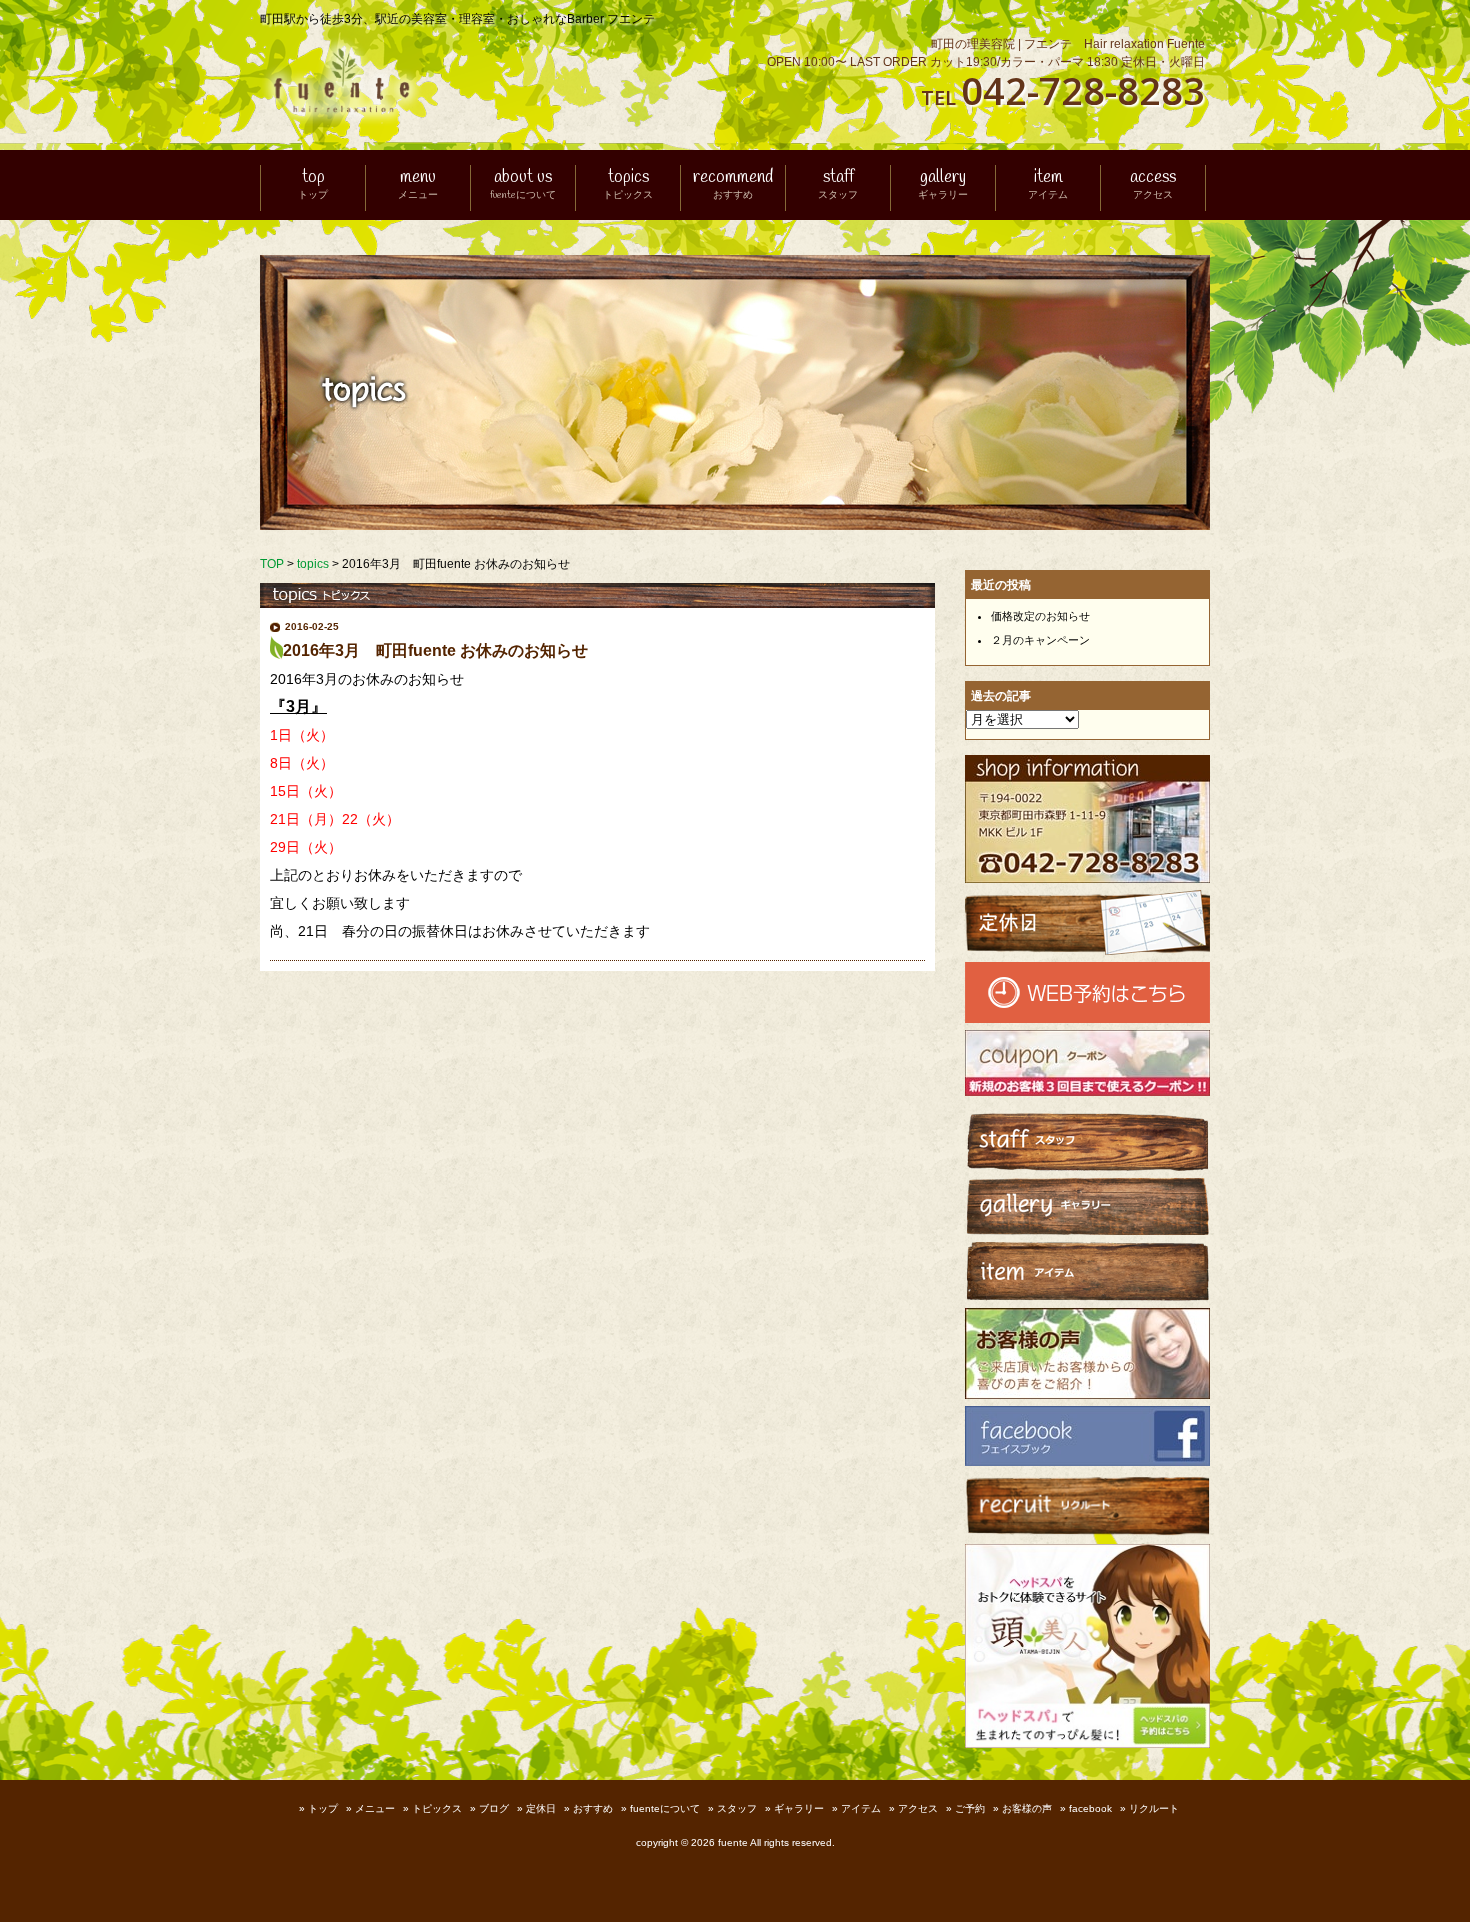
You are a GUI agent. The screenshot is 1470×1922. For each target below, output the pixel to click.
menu (418, 185)
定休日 (541, 1808)
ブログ (494, 1808)
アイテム (861, 1808)
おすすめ (593, 1808)
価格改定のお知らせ (1040, 616)
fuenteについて (665, 1808)
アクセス (918, 1808)
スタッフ (737, 1808)
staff (838, 185)
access (1153, 185)
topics (628, 185)
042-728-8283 (1083, 90)
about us (523, 185)
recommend (733, 185)
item (1048, 185)
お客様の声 (1027, 1808)
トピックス (437, 1808)
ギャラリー (799, 1808)
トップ (323, 1808)
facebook (1090, 1808)
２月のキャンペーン (1040, 640)
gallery (943, 185)
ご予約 (970, 1808)
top (313, 185)
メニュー (375, 1808)
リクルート (1154, 1808)
